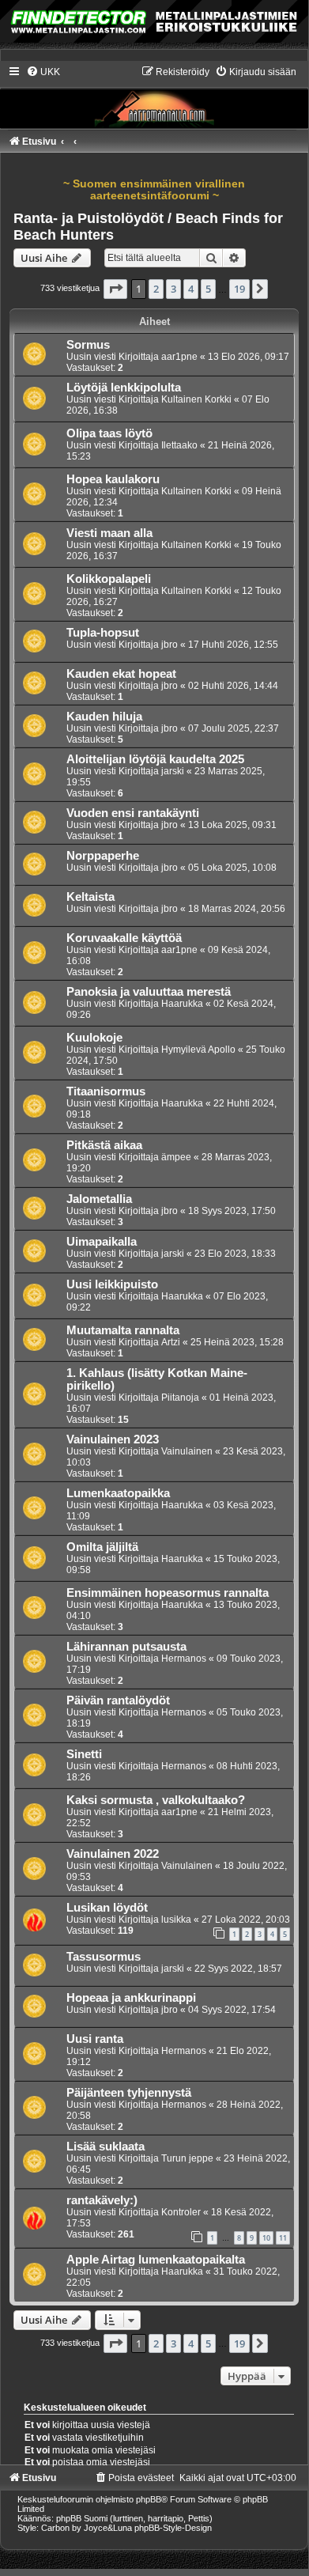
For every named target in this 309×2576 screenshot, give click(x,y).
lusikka (176, 1920)
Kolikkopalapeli (109, 579)
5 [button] (208, 289)
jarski (173, 771)
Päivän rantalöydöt (118, 1700)
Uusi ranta (95, 2039)
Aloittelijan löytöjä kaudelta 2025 (155, 759)
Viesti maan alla (109, 533)
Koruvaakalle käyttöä (124, 938)
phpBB (149, 2499)
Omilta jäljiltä (102, 1547)
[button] (115, 289)
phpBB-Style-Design (173, 2528)
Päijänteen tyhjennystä (129, 2093)
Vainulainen (187, 1451)
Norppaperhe (103, 856)
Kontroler (181, 2212)
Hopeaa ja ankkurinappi (131, 1998)
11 (283, 2238)
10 (266, 2238)
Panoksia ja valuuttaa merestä (149, 992)
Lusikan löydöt (107, 1908)
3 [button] (173, 289)
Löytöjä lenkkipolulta (124, 388)
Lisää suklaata (106, 2147)
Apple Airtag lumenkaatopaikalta (156, 2260)
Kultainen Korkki (196, 399)
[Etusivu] (154, 96)
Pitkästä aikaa (104, 1145)
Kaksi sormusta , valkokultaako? (156, 1800)
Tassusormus (104, 1957)
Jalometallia (99, 1199)
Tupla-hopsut (103, 633)
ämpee (176, 1157)
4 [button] (191, 289)
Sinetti (84, 1754)
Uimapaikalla (102, 1242)
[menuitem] (43, 72)
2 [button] (156, 289)
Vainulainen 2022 (113, 1854)
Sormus (88, 345)
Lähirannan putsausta (126, 1647)
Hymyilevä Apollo (198, 1050)
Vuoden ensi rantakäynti (133, 813)
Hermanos (184, 1659)
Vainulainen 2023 (113, 1439)
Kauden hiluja (104, 717)
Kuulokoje (94, 1038)
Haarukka (182, 1004)
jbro (170, 645)
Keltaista (90, 897)
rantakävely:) (102, 2200)
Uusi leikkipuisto (112, 1284)
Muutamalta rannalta (123, 1330)
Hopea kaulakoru (113, 479)
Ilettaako (179, 445)
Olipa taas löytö (109, 433)
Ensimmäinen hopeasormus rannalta (168, 1593)
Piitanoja (180, 1398)
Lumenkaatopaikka (118, 1493)
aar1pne (179, 357)
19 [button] (239, 289)
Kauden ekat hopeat (121, 674)
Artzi (171, 1342)
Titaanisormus (106, 1091)
